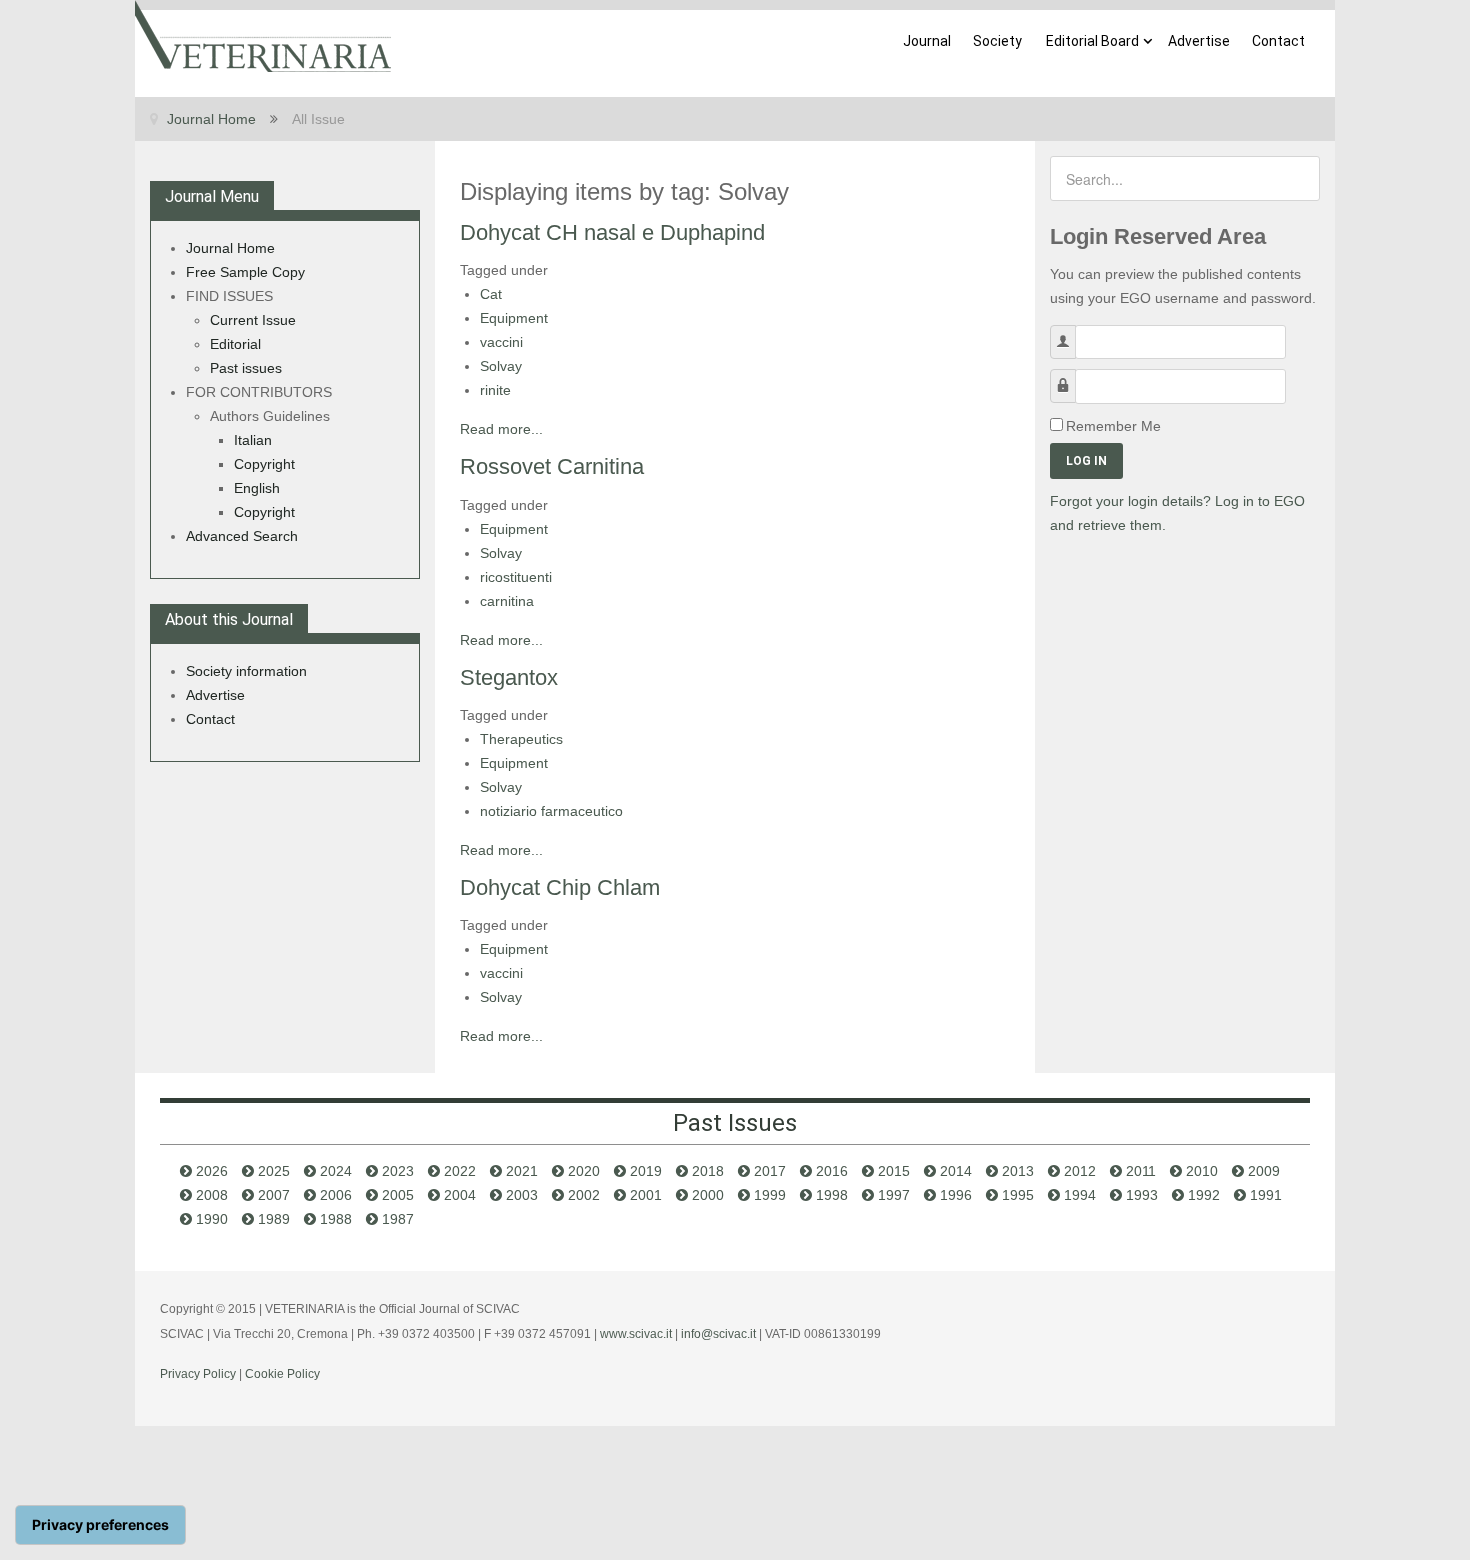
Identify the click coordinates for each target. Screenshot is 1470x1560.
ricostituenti (516, 577)
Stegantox (509, 677)
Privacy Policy (198, 1374)
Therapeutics (521, 739)
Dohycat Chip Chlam (560, 887)
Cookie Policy (282, 1374)
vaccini (501, 342)
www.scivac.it (636, 1334)
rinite (495, 390)
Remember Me (1113, 426)
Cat (491, 294)
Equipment (514, 318)
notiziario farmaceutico (551, 811)
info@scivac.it (718, 1334)
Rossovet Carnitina (552, 466)
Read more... (501, 429)
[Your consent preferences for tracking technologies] (100, 1525)
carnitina (507, 601)
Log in (1086, 461)
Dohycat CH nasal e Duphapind (612, 232)
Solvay (501, 366)
